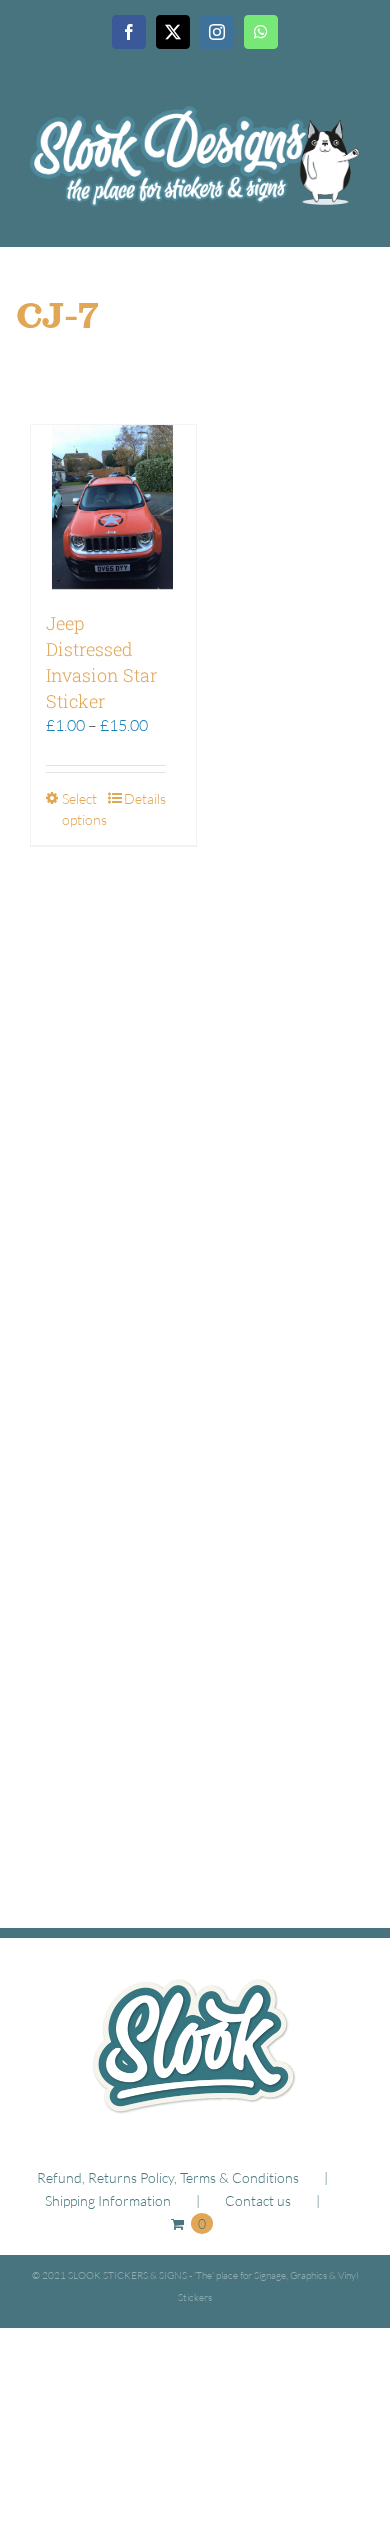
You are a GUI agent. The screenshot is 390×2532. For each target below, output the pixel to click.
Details (145, 798)
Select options (83, 809)
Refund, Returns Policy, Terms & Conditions (168, 2177)
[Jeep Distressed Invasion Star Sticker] (113, 507)
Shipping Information (108, 2200)
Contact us (258, 2200)
